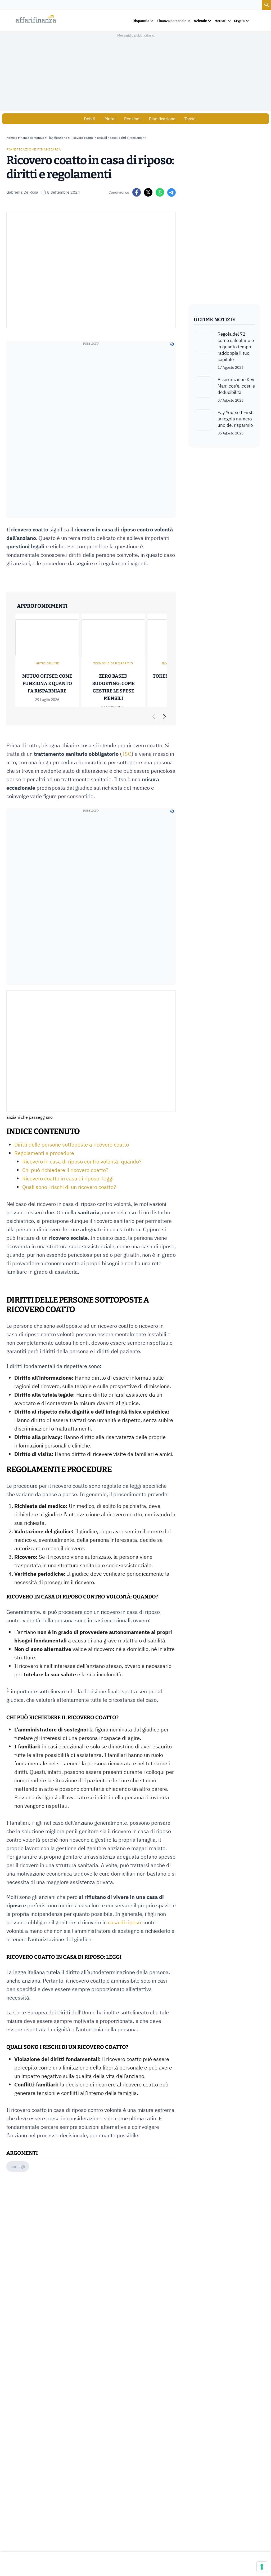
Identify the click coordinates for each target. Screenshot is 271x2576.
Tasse (190, 119)
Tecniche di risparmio (113, 663)
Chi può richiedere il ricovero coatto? (65, 1170)
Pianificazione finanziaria (34, 149)
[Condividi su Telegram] (171, 192)
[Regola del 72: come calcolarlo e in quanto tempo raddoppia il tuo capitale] (204, 350)
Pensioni (132, 119)
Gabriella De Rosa (22, 192)
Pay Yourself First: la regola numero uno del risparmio (236, 419)
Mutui (110, 119)
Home (11, 138)
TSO (127, 754)
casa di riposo (125, 1922)
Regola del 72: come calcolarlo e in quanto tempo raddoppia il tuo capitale (236, 347)
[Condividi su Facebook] (137, 192)
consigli (18, 2166)
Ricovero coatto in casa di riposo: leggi (68, 1178)
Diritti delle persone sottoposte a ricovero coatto (72, 1145)
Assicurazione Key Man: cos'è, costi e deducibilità (236, 386)
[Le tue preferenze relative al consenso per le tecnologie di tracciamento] (262, 2567)
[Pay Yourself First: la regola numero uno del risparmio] (204, 423)
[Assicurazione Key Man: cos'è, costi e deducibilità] (204, 390)
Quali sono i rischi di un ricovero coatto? (69, 1187)
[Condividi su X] (148, 192)
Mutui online (47, 663)
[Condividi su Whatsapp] (160, 192)
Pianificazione (162, 119)
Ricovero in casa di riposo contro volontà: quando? (82, 1162)
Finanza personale (31, 138)
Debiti (90, 119)
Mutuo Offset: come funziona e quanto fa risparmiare (47, 684)
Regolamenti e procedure (44, 1153)
